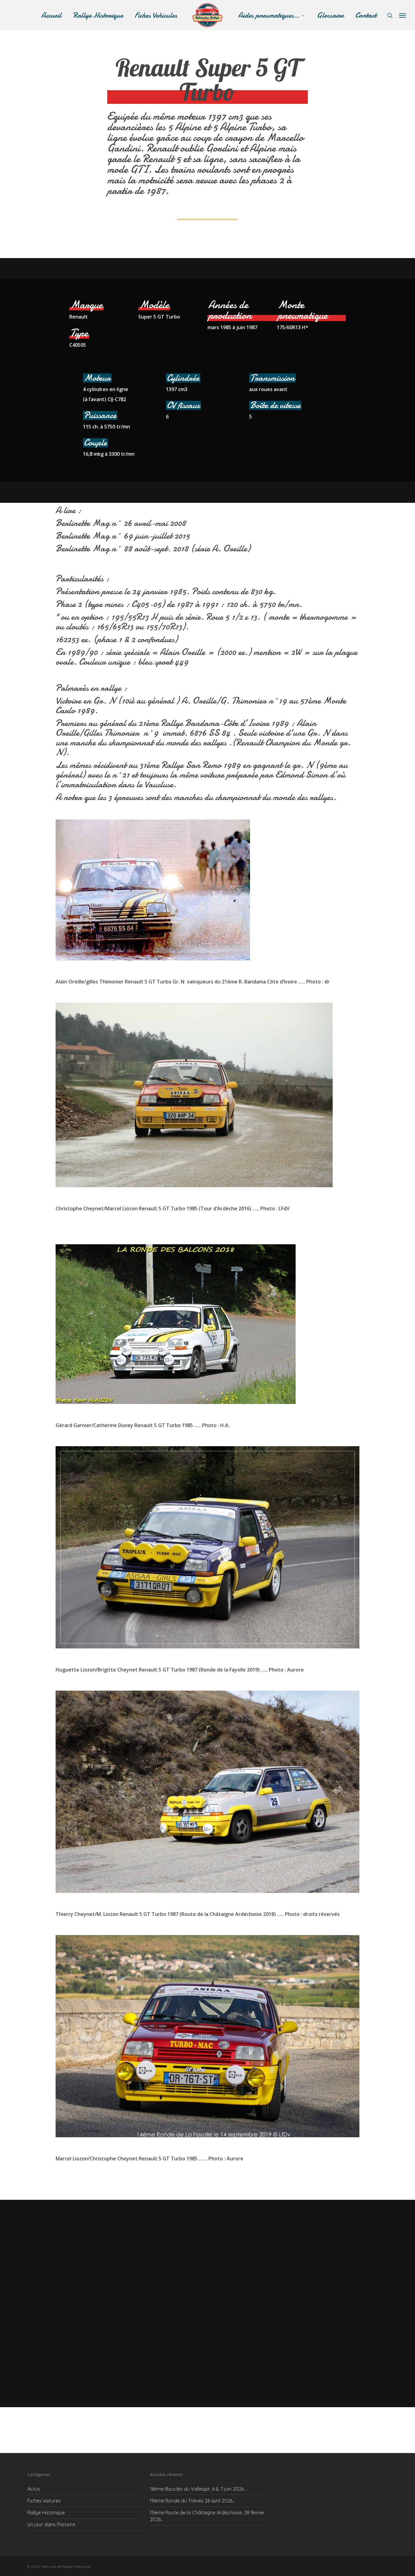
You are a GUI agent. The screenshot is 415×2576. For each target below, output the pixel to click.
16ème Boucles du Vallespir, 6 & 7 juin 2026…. (199, 2489)
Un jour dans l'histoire (51, 2524)
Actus (34, 2489)
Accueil (51, 15)
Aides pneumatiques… (269, 15)
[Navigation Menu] (403, 15)
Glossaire (330, 15)
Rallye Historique (98, 15)
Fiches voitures (44, 2501)
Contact (366, 15)
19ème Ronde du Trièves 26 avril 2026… (192, 2501)
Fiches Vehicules (156, 15)
